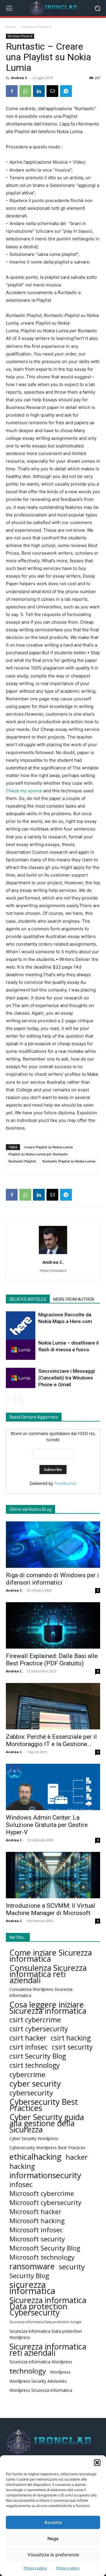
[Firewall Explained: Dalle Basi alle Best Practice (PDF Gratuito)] (53, 1625)
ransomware (32, 2266)
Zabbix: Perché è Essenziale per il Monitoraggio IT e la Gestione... (51, 1740)
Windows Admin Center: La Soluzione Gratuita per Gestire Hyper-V (47, 1825)
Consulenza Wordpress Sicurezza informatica (41, 1992)
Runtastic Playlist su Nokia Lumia (69, 1161)
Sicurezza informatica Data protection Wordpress (46, 2334)
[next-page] (19, 1400)
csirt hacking (71, 2038)
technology (28, 2371)
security (72, 2267)
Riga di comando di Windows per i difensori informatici (52, 1579)
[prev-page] (10, 1400)
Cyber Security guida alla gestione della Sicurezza (47, 2123)
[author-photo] (53, 1254)
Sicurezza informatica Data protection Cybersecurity (48, 2306)
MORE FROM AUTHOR (74, 1299)
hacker (77, 2157)
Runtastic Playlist (22, 1161)
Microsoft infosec (36, 2230)
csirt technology (35, 2065)
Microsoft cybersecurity (45, 2202)
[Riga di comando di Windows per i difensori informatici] (53, 1545)
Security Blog (29, 2276)
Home (11, 27)
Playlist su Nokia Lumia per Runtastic (38, 1154)
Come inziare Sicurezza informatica (51, 1956)
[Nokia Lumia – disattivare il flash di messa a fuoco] (21, 1350)
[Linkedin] (39, 91)
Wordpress (60, 2372)
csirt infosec (29, 2047)
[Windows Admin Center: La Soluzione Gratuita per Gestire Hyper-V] (53, 1787)
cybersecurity (31, 2093)
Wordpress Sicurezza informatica (41, 2390)
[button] (97, 2463)
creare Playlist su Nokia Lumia (48, 1147)
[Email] (52, 91)
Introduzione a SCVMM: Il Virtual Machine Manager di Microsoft (50, 1909)
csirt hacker (28, 2038)
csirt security (72, 2047)
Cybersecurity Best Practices (44, 2105)
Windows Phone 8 (37, 27)
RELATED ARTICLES (28, 1299)
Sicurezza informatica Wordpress (41, 2362)
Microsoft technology (42, 2257)
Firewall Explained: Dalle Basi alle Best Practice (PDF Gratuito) (52, 1660)
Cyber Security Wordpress (34, 2138)
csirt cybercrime (35, 2020)
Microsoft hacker (35, 2212)
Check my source (24, 791)
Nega (53, 2539)
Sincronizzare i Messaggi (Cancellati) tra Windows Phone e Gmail (67, 1378)
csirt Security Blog (38, 2056)
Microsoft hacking (37, 2221)
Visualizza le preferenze (53, 2555)
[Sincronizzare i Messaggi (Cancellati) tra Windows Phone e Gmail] (21, 1378)
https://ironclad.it (53, 1271)
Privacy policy (35, 2568)
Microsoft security (37, 2239)
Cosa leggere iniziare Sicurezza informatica (48, 2008)
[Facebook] (12, 91)
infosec (21, 2184)
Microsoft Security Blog (45, 2248)
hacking (22, 2166)
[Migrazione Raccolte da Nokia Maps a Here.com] (21, 1326)
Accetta (53, 2522)
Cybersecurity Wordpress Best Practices (47, 2148)
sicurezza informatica (32, 2288)
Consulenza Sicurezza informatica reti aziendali (48, 1974)
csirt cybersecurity (39, 2029)
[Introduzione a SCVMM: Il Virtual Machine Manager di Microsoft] (53, 1875)
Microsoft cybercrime (42, 2193)
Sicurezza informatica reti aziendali (48, 2350)
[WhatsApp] (25, 91)
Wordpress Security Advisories (38, 2381)
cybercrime (27, 2074)
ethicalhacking (35, 2157)
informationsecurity (45, 2175)
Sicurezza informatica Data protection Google (45, 2322)
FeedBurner (65, 1483)
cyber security (35, 2084)
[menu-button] (9, 8)
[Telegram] (66, 91)
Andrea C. (20, 78)
